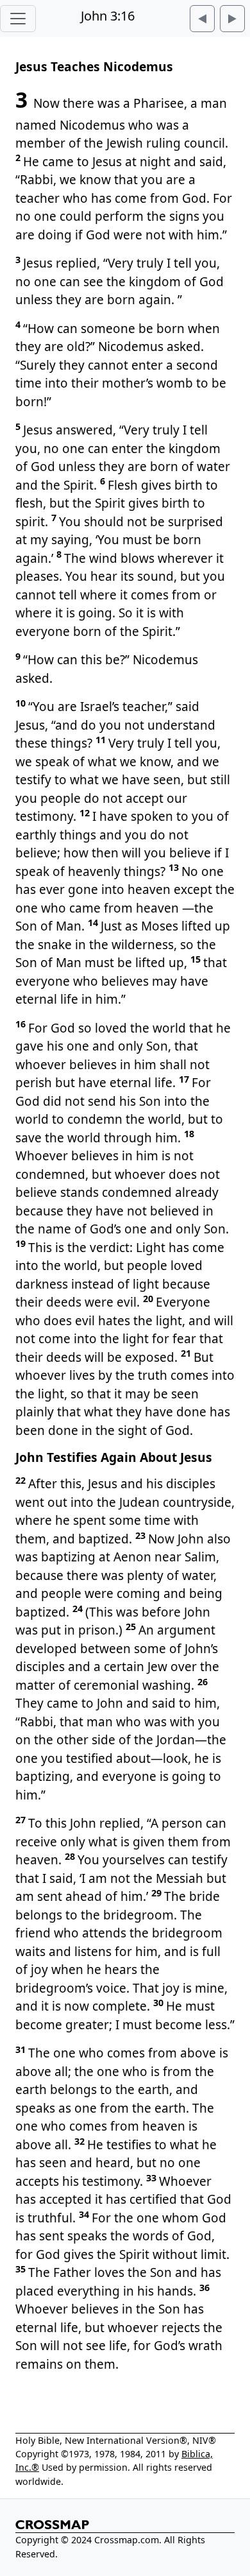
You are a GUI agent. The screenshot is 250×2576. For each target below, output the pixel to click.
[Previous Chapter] (202, 19)
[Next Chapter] (232, 19)
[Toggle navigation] (18, 19)
